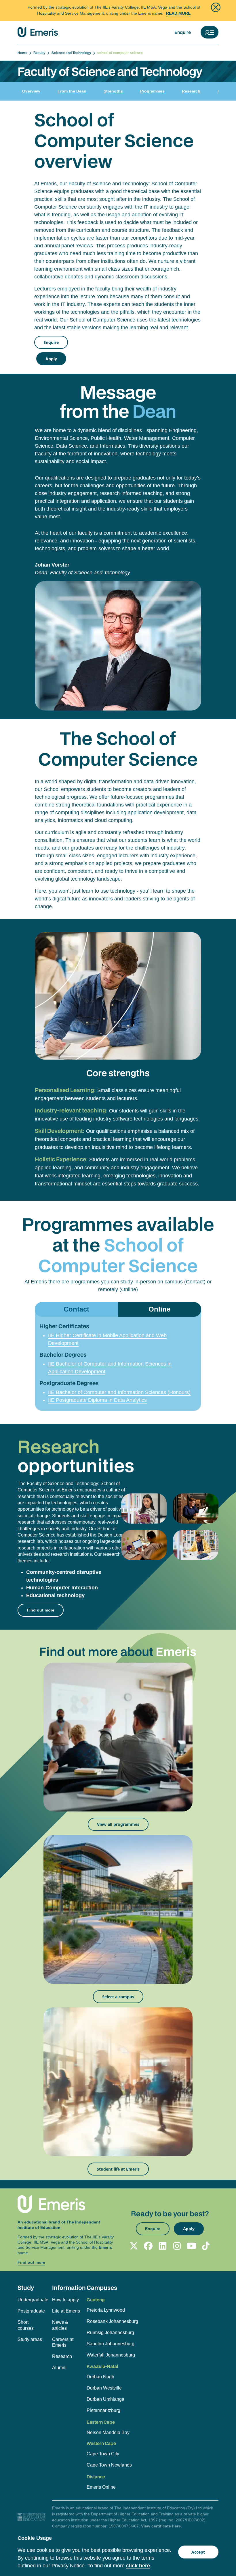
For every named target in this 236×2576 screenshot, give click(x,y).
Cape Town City (103, 2454)
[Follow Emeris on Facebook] (148, 2246)
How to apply (65, 2300)
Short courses (26, 2325)
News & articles (60, 2325)
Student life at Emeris (118, 2169)
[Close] (216, 7)
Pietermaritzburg (103, 2410)
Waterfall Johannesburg (111, 2355)
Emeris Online (101, 2487)
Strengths (113, 91)
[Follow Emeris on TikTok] (206, 2246)
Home (23, 53)
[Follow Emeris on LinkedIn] (163, 2246)
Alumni (59, 2368)
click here (138, 2566)
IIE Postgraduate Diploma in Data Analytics (97, 1400)
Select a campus (118, 1997)
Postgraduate (31, 2311)
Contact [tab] (76, 1309)
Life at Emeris (66, 2311)
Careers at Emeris (63, 2342)
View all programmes (118, 1824)
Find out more (41, 1610)
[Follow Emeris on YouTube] (191, 2246)
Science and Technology (72, 53)
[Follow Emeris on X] (134, 2246)
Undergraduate (32, 2300)
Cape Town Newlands (109, 2465)
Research (191, 91)
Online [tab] (159, 1309)
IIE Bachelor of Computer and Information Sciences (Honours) (119, 1392)
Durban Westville (104, 2388)
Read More (178, 13)
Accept (198, 2552)
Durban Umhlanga (105, 2399)
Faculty (40, 53)
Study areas (30, 2339)
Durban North (100, 2377)
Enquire (183, 32)
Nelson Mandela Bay (108, 2432)
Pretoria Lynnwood (106, 2310)
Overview (31, 91)
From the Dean (72, 91)
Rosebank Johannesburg (112, 2321)
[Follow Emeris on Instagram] (177, 2246)
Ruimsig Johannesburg (110, 2333)
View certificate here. (161, 2526)
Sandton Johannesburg (111, 2344)
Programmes (152, 91)
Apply (51, 359)
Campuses (102, 2288)
